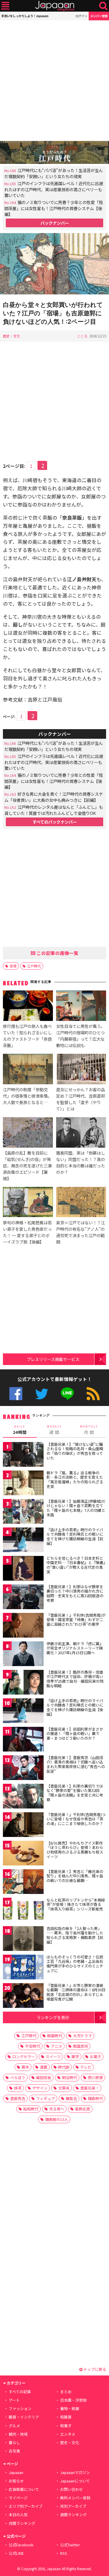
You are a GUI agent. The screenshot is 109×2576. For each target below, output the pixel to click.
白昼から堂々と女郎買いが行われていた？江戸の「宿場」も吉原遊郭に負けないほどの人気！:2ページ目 (53, 313)
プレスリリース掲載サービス (53, 1359)
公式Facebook (16, 1394)
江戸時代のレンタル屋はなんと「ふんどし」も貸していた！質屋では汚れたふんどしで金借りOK (54, 810)
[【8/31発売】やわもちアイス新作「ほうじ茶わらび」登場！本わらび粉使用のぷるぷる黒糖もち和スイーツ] (23, 1854)
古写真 (14, 2451)
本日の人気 (18, 2515)
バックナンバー (55, 223)
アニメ (57, 2046)
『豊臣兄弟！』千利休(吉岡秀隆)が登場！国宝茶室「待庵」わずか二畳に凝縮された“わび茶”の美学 (76, 1620)
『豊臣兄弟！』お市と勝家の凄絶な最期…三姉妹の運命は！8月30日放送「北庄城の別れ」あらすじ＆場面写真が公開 (76, 1992)
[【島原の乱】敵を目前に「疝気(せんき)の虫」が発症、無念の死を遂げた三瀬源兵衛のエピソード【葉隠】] (28, 1133)
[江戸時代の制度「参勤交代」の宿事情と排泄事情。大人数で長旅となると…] (28, 1070)
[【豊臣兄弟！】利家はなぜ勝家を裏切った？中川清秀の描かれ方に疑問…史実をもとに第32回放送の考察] (23, 1598)
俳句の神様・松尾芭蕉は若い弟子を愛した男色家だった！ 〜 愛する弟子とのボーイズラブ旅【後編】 (27, 1232)
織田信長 (44, 2077)
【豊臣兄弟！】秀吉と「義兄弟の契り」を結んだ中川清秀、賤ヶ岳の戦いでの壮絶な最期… (75, 1876)
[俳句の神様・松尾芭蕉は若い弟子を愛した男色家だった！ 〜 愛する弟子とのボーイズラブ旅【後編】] (28, 1203)
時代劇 (64, 2067)
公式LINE (67, 1394)
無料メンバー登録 (75, 2498)
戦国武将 (81, 2046)
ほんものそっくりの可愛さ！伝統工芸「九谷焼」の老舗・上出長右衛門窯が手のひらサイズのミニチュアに (75, 1964)
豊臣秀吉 (18, 2098)
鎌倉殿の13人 (57, 2119)
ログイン (81, 16)
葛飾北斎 (83, 2109)
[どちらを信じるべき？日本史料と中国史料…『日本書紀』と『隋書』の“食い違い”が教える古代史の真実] (23, 1569)
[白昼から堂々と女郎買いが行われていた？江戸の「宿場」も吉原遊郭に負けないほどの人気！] (54, 265)
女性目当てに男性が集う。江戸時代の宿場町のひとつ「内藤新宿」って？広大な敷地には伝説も (80, 1036)
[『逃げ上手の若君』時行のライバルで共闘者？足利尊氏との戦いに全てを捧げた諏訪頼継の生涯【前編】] (23, 1541)
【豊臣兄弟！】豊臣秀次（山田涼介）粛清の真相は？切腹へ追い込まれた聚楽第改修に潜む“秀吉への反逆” (76, 1764)
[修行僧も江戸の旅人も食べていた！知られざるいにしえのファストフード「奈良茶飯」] (28, 1006)
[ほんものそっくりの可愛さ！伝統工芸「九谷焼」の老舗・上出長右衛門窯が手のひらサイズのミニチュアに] (23, 1968)
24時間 (20, 1430)
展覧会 (71, 2098)
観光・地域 (18, 2434)
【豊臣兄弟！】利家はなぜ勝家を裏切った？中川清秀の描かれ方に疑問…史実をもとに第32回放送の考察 (75, 1593)
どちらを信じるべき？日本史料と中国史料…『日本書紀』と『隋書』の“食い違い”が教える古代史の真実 (76, 1565)
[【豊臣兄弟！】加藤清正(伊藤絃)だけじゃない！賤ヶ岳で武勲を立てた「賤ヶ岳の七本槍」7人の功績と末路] (23, 1512)
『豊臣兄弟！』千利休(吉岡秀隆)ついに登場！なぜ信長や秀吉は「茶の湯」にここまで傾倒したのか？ (76, 1819)
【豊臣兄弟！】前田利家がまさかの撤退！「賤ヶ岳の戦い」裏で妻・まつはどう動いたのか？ (75, 1734)
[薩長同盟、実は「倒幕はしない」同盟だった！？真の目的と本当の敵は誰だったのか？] (81, 1133)
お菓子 (95, 2057)
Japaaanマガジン (75, 2472)
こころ (82, 336)
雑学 (75, 2057)
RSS (93, 1394)
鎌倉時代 (95, 2098)
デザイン (40, 2088)
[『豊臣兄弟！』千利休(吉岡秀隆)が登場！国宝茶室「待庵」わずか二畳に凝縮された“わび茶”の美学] (23, 1626)
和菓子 (66, 2426)
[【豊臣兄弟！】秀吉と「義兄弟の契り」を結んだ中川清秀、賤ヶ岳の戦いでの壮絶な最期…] (23, 1882)
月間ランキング (22, 2523)
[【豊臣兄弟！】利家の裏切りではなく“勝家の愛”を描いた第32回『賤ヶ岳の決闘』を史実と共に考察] (23, 1797)
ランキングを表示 (53, 2017)
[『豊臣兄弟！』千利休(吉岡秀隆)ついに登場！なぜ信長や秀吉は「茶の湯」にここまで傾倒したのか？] (23, 1825)
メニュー (5, 6)
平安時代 (33, 2046)
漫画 (44, 2067)
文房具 (64, 2088)
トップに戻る (94, 2369)
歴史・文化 (12, 336)
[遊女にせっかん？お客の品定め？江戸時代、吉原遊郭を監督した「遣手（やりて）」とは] (81, 1070)
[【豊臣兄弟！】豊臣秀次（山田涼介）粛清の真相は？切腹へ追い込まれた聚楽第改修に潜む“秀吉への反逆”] (23, 1769)
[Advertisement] (54, 81)
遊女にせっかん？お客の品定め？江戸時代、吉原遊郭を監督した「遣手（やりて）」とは (81, 1099)
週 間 (54, 1430)
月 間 (89, 1430)
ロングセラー (24, 2057)
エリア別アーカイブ (26, 2506)
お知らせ (16, 2481)
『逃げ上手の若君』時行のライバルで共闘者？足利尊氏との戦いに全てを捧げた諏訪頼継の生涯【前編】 (75, 1536)
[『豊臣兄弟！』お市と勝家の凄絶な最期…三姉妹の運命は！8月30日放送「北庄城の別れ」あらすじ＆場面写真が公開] (23, 1996)
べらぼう (18, 2077)
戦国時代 (55, 2036)
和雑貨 (66, 2417)
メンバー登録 (99, 16)
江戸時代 (34, 966)
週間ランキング (73, 2515)
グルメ (14, 2426)
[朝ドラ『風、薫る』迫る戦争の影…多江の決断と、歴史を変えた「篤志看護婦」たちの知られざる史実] (23, 1484)
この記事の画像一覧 (57, 953)
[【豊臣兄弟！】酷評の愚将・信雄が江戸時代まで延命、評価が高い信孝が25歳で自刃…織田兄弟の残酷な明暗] (23, 1683)
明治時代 (69, 2077)
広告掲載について (24, 2489)
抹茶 (18, 2088)
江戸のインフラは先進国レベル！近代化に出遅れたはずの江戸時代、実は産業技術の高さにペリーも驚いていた (54, 189)
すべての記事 (20, 2392)
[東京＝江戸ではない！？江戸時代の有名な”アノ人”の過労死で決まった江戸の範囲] (81, 1203)
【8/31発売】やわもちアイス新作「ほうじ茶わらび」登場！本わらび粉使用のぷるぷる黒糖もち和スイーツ (75, 1850)
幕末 (25, 2067)
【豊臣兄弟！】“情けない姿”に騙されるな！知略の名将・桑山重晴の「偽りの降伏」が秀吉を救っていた (75, 1451)
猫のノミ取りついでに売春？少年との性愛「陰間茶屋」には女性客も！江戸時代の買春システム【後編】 (54, 208)
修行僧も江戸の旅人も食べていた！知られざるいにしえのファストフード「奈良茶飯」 (27, 1036)
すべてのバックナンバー (55, 822)
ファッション (20, 2408)
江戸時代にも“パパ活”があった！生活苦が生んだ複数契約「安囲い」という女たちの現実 (54, 173)
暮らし (14, 2442)
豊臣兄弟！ (90, 2088)
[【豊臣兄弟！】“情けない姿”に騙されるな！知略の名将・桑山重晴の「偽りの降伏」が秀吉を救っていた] (23, 1455)
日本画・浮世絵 (73, 2400)
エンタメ (68, 2434)
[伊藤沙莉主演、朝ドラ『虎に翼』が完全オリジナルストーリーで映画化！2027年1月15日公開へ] (23, 1655)
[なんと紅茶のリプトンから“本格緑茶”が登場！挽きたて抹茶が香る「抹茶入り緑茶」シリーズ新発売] (23, 1911)
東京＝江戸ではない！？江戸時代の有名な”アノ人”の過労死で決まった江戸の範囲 (81, 1232)
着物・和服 (70, 2408)
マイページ (18, 2498)
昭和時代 (31, 2109)
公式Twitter (42, 1394)
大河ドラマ (82, 2036)
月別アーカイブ (73, 2506)
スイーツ (53, 2057)
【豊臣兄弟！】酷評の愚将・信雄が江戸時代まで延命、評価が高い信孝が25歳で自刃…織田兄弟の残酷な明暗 (75, 1679)
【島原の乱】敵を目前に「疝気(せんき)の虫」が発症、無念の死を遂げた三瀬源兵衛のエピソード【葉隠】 (27, 1166)
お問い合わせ (72, 2489)
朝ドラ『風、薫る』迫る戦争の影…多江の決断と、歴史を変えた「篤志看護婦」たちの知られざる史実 (75, 1480)
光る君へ (57, 2109)
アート (14, 2400)
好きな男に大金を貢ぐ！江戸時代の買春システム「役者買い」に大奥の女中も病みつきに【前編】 (54, 797)
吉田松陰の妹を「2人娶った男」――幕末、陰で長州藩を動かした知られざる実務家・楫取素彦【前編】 (75, 1935)
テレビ (86, 2067)
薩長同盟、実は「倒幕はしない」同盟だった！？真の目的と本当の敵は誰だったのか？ (81, 1162)
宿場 (13, 966)
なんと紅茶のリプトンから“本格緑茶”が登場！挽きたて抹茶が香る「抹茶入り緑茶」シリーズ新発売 (76, 1904)
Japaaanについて (75, 2481)
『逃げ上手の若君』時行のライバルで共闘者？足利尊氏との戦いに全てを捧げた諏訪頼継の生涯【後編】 (75, 1707)
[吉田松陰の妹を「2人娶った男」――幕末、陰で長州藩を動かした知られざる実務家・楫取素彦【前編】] (23, 1939)
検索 (103, 6)
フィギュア (45, 2098)
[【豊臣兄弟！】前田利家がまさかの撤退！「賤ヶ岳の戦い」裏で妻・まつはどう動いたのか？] (23, 1740)
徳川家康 (95, 2077)
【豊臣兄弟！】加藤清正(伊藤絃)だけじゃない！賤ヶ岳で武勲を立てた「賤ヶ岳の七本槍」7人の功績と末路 (76, 1508)
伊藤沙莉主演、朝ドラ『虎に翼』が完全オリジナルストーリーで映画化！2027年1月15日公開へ (75, 1648)
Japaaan (55, 6)
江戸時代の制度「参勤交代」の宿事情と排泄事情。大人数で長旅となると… (27, 1096)
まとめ (66, 2392)
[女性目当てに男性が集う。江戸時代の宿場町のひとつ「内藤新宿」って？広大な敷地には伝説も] (81, 1006)
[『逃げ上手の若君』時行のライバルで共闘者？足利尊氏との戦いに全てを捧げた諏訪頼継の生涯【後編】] (23, 1712)
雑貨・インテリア (24, 2417)
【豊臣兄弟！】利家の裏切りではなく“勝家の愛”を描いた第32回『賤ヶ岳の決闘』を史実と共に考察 (75, 1793)
